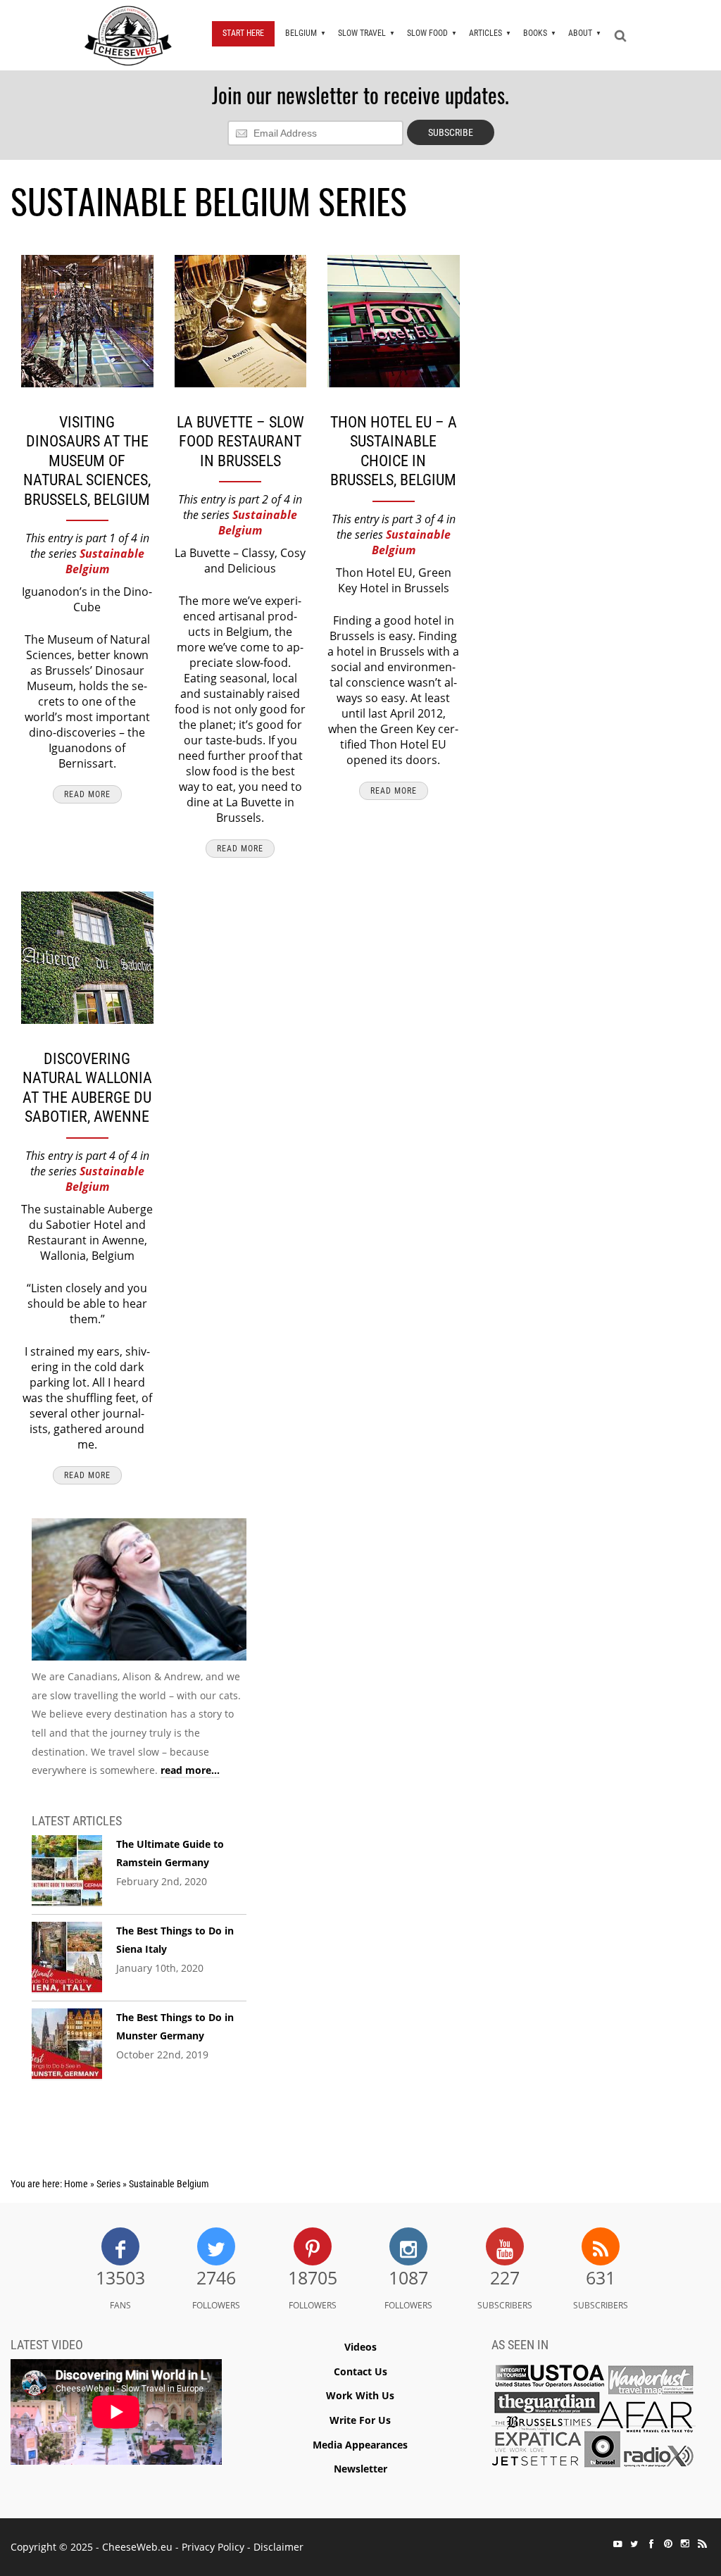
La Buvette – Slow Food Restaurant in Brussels (240, 442)
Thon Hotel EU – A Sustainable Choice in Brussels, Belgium (394, 451)
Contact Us (360, 2371)
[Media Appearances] (594, 2419)
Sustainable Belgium (105, 561)
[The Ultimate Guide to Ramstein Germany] (67, 1871)
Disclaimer (278, 2547)
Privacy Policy (213, 2547)
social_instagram (685, 2544)
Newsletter (360, 2469)
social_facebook (651, 2544)
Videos (360, 2347)
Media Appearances (360, 2445)
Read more (87, 794)
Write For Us (360, 2420)
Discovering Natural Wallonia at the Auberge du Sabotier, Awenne (87, 1088)
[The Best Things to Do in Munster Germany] (67, 2044)
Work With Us (360, 2395)
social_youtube (617, 2544)
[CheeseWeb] (128, 35)
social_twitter (634, 2544)
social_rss (702, 2544)
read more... (190, 1770)
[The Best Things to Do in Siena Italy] (67, 1958)
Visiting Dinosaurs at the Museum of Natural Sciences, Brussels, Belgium (87, 461)
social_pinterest (668, 2544)
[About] (139, 1593)
